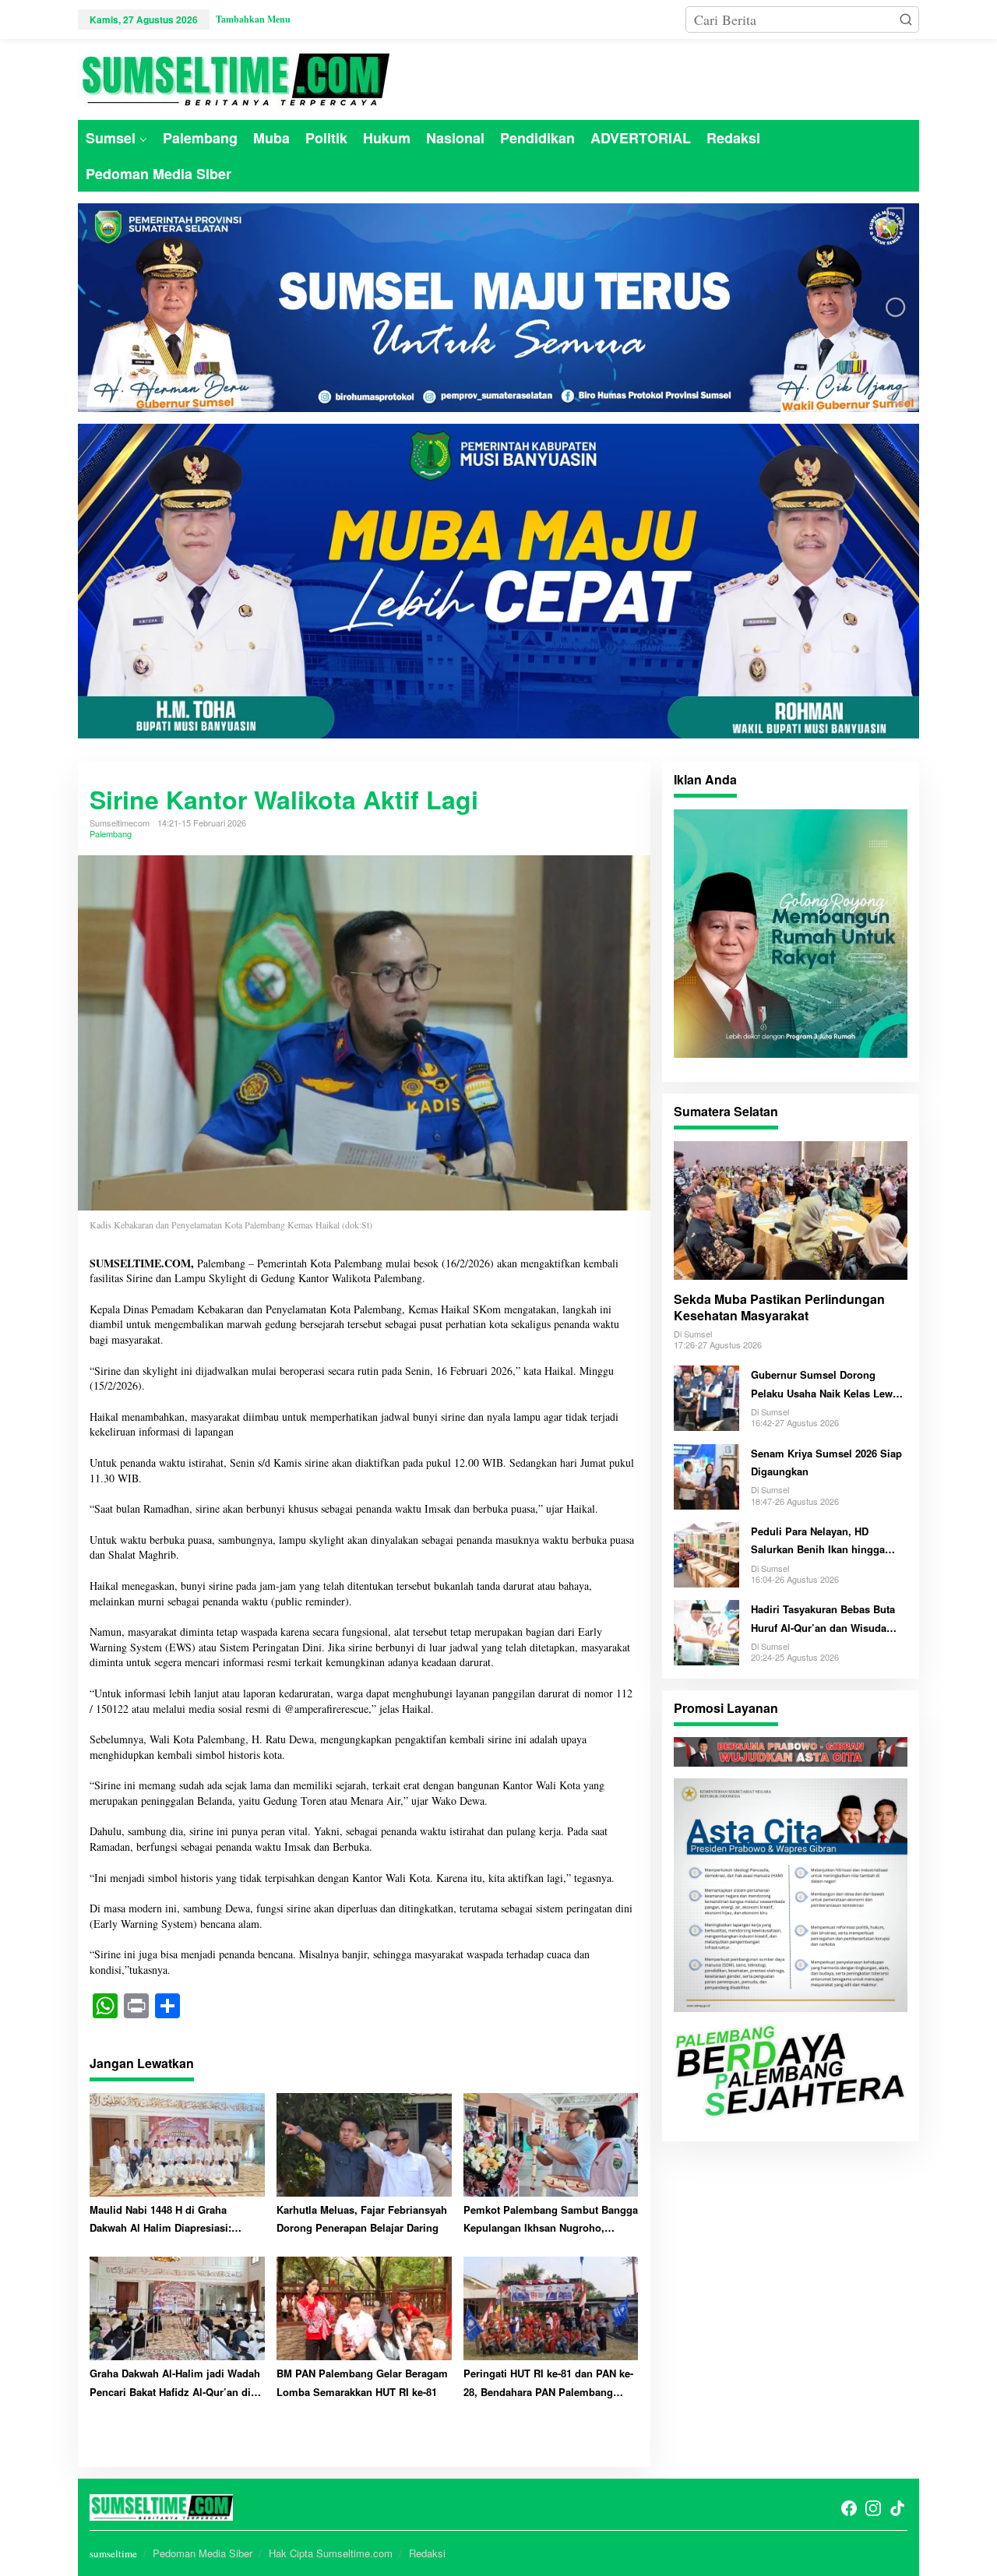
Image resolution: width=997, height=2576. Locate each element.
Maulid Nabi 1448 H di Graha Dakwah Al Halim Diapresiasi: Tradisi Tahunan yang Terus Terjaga (175, 2220)
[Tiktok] (897, 2508)
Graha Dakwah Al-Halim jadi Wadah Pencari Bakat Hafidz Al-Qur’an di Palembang (175, 2383)
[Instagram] (873, 2508)
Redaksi (427, 2553)
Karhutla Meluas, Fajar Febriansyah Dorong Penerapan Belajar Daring (362, 2218)
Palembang (111, 833)
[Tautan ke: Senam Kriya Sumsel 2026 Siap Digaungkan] (706, 1474)
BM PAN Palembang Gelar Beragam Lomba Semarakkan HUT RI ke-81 (362, 2382)
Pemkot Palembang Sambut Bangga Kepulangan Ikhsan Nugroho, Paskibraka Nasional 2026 (551, 2220)
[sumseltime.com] (234, 77)
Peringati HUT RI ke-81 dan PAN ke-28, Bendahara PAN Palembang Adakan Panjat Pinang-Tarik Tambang (548, 2383)
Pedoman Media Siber (203, 2553)
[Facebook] (849, 2508)
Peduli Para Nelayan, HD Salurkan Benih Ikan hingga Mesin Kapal (818, 1541)
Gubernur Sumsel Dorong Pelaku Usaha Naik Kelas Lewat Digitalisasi (826, 1385)
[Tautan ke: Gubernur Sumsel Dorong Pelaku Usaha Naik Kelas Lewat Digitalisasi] (706, 1396)
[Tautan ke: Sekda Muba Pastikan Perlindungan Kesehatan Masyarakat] (791, 1210)
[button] (906, 19)
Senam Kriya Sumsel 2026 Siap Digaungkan (826, 1461)
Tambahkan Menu (253, 19)
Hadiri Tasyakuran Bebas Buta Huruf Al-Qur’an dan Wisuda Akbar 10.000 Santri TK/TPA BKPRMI (823, 1619)
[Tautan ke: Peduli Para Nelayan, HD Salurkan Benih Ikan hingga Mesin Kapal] (706, 1552)
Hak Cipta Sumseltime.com (331, 2553)
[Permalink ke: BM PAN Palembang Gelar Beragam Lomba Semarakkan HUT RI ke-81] (364, 2307)
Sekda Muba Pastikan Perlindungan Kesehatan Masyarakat (779, 1308)
